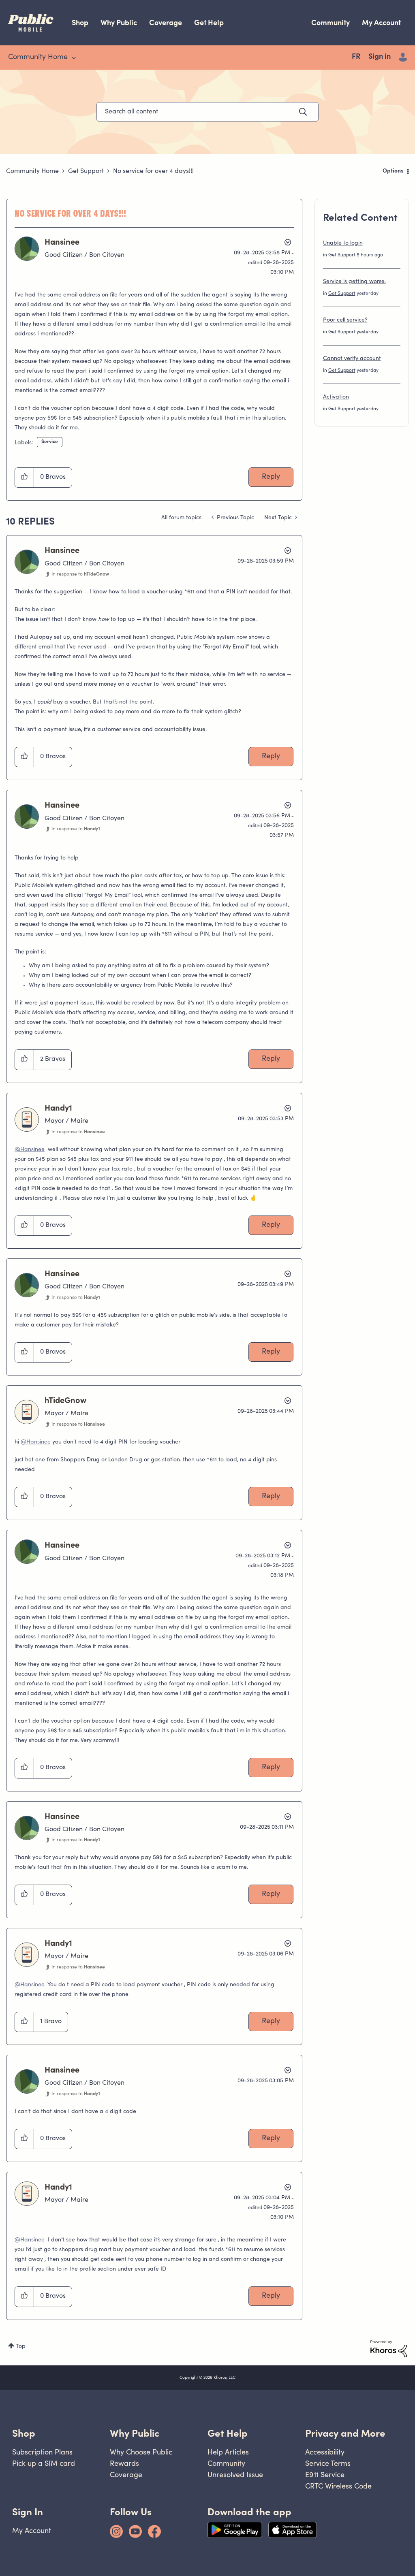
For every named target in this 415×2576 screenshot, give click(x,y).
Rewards (124, 2463)
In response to (80, 574)
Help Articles (228, 2452)
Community (331, 22)
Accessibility (325, 2452)
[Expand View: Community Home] (74, 58)
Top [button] (21, 2347)
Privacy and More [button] (345, 2433)
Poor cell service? (345, 320)
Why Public (119, 22)
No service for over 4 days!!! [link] (153, 171)
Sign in (380, 57)
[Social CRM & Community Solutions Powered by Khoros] (389, 2349)
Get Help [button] (228, 2433)
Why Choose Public (141, 2452)
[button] (25, 478)
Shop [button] (24, 2433)
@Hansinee (30, 1150)
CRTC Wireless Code (338, 2486)
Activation (336, 397)
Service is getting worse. (354, 282)
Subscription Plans (42, 2452)
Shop (80, 22)
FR (356, 57)
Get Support (86, 171)
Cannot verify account (352, 359)
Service (50, 442)
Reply (271, 477)
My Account (381, 22)
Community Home (32, 171)
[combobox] (207, 112)
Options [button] (393, 171)
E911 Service (325, 2475)
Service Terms (328, 2463)
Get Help (209, 22)
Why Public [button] (135, 2433)
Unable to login (343, 243)
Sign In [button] (28, 2512)
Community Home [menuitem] (38, 58)
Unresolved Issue (235, 2475)
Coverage (166, 22)
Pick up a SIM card (44, 2463)
